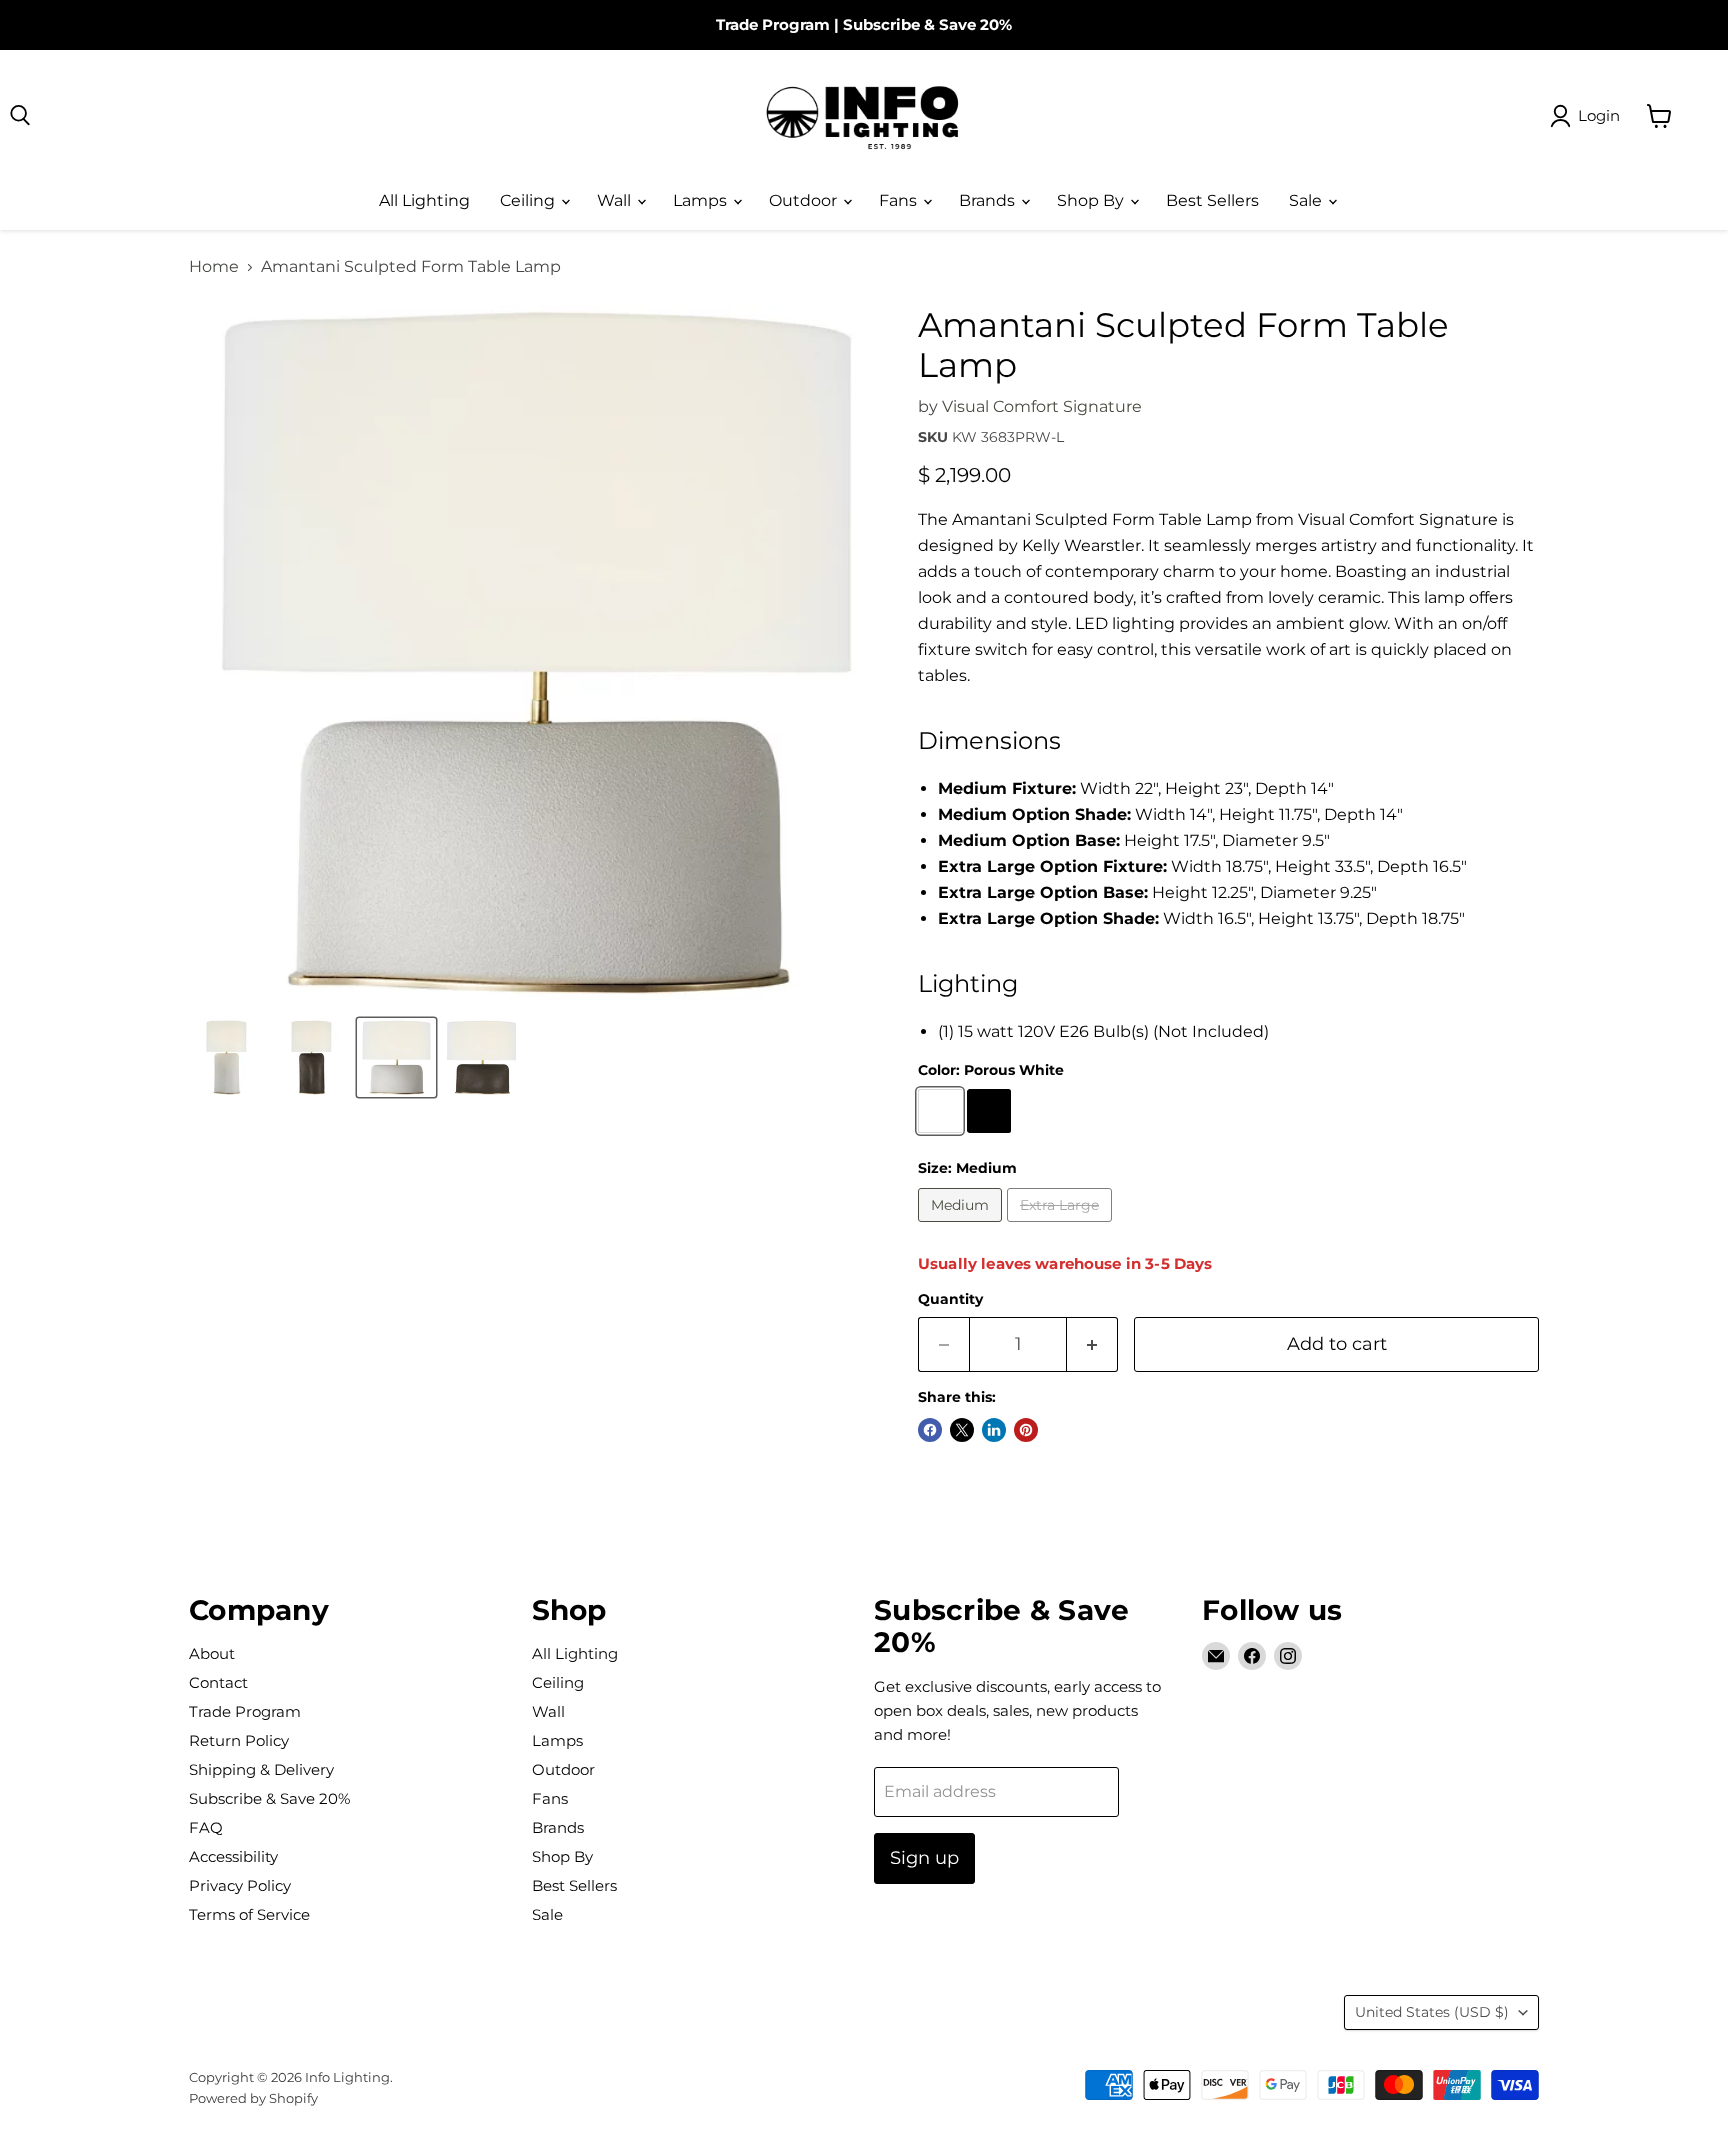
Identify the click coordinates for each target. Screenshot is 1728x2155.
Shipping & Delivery (261, 1769)
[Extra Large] (1062, 1226)
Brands (989, 200)
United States (1432, 2012)
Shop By (1092, 200)
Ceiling (529, 200)
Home (214, 267)
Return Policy (239, 1740)
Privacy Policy (240, 1885)
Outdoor (805, 200)
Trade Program (773, 24)
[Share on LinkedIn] (994, 1430)
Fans (900, 200)
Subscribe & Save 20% (927, 24)
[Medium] (962, 1226)
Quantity (950, 1299)
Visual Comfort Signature (1042, 406)
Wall (616, 200)
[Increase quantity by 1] (1092, 1344)
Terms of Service (249, 1914)
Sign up (924, 1858)
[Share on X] (962, 1430)
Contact (218, 1682)
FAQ (206, 1827)
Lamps (702, 200)
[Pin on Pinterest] (1026, 1430)
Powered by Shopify (253, 2098)
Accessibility (233, 1856)
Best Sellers (1212, 200)
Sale (1307, 200)
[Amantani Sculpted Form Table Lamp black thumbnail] (311, 1057)
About (212, 1653)
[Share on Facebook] (930, 1430)
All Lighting (424, 200)
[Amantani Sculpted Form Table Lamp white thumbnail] (226, 1057)
